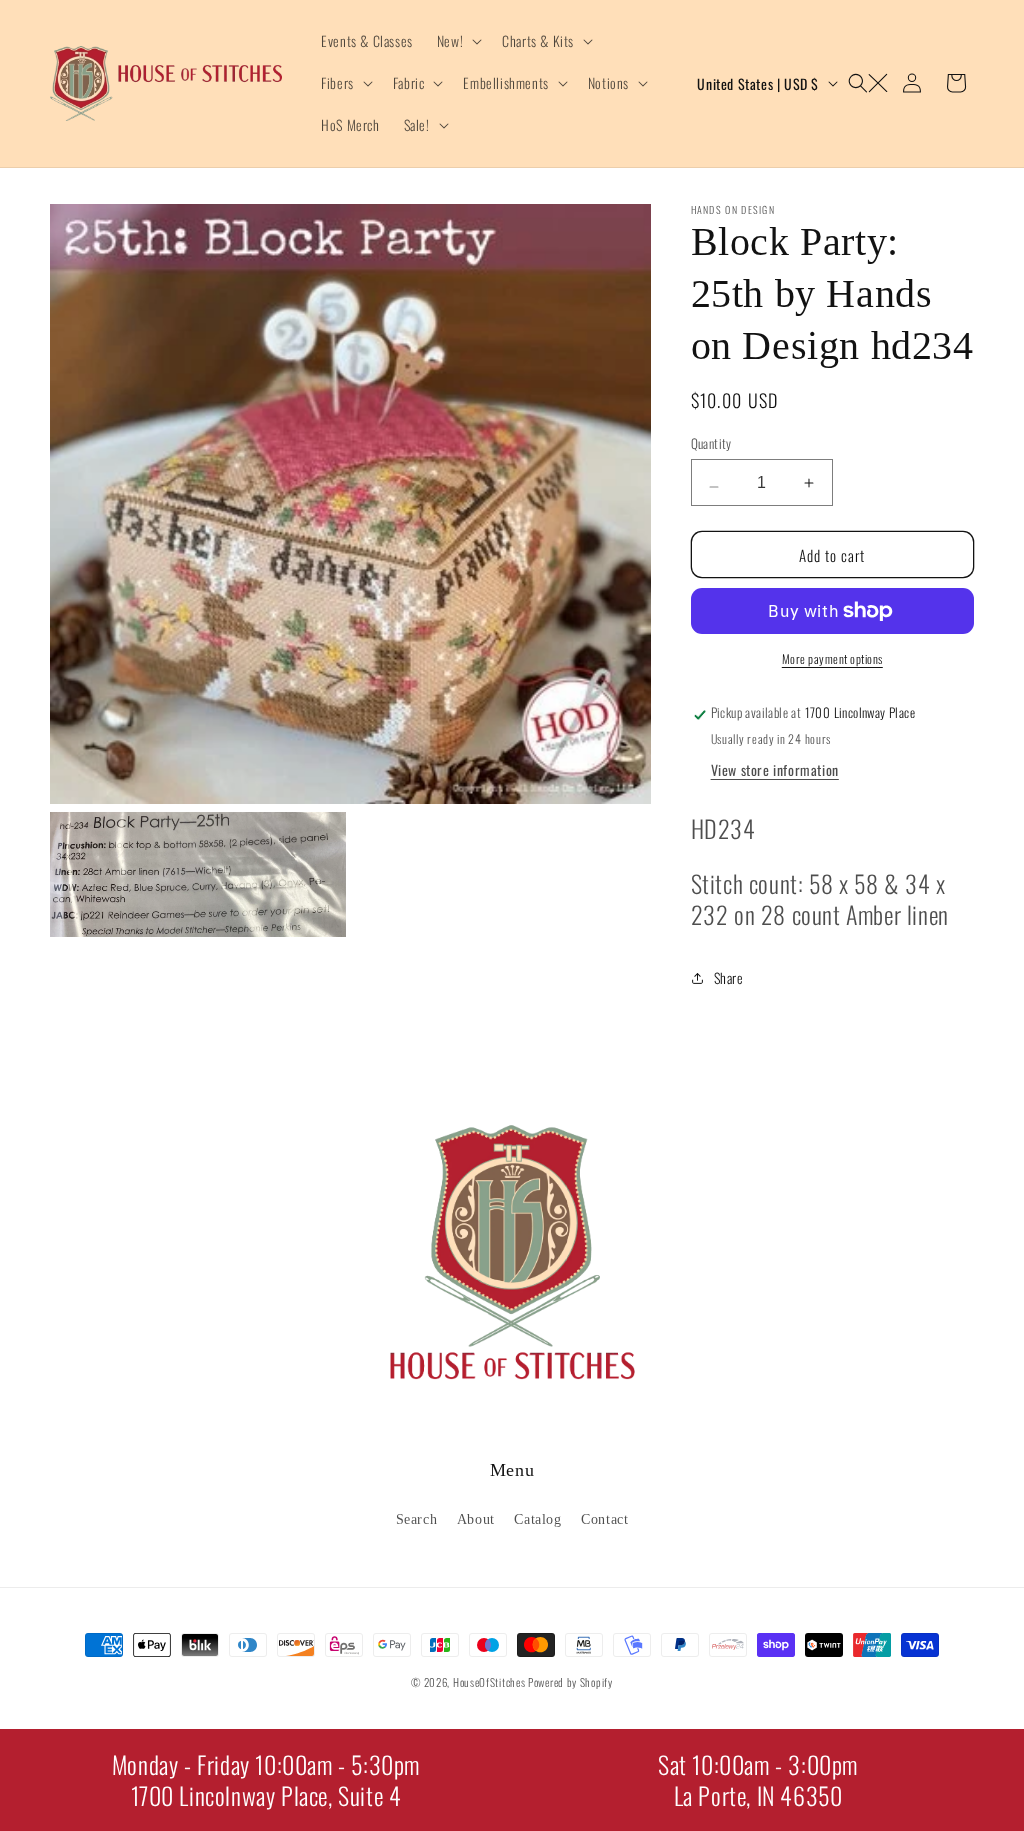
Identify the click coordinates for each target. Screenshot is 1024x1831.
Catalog (537, 1519)
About (476, 1519)
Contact (604, 1519)
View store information (775, 769)
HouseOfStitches (489, 1682)
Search (417, 1519)
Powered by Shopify (570, 1682)
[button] (457, 41)
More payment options (832, 658)
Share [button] (729, 977)
